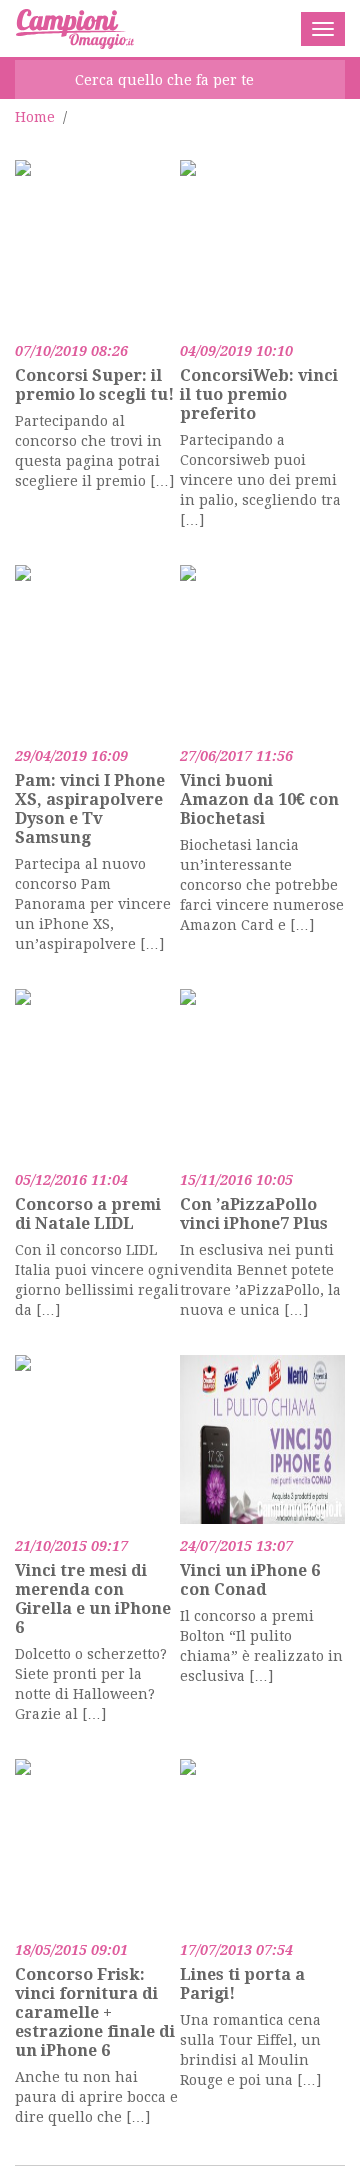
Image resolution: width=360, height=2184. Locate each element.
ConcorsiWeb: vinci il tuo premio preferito (259, 394)
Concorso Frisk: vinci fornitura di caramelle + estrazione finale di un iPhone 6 (95, 2012)
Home (35, 117)
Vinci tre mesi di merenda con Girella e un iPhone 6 (93, 1599)
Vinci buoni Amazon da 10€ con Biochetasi (259, 799)
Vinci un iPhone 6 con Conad (250, 1580)
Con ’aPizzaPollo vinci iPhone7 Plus (254, 1214)
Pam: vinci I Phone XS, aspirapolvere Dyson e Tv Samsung (90, 809)
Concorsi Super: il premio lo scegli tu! (94, 385)
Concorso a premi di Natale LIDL (88, 1214)
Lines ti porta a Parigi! (242, 1984)
